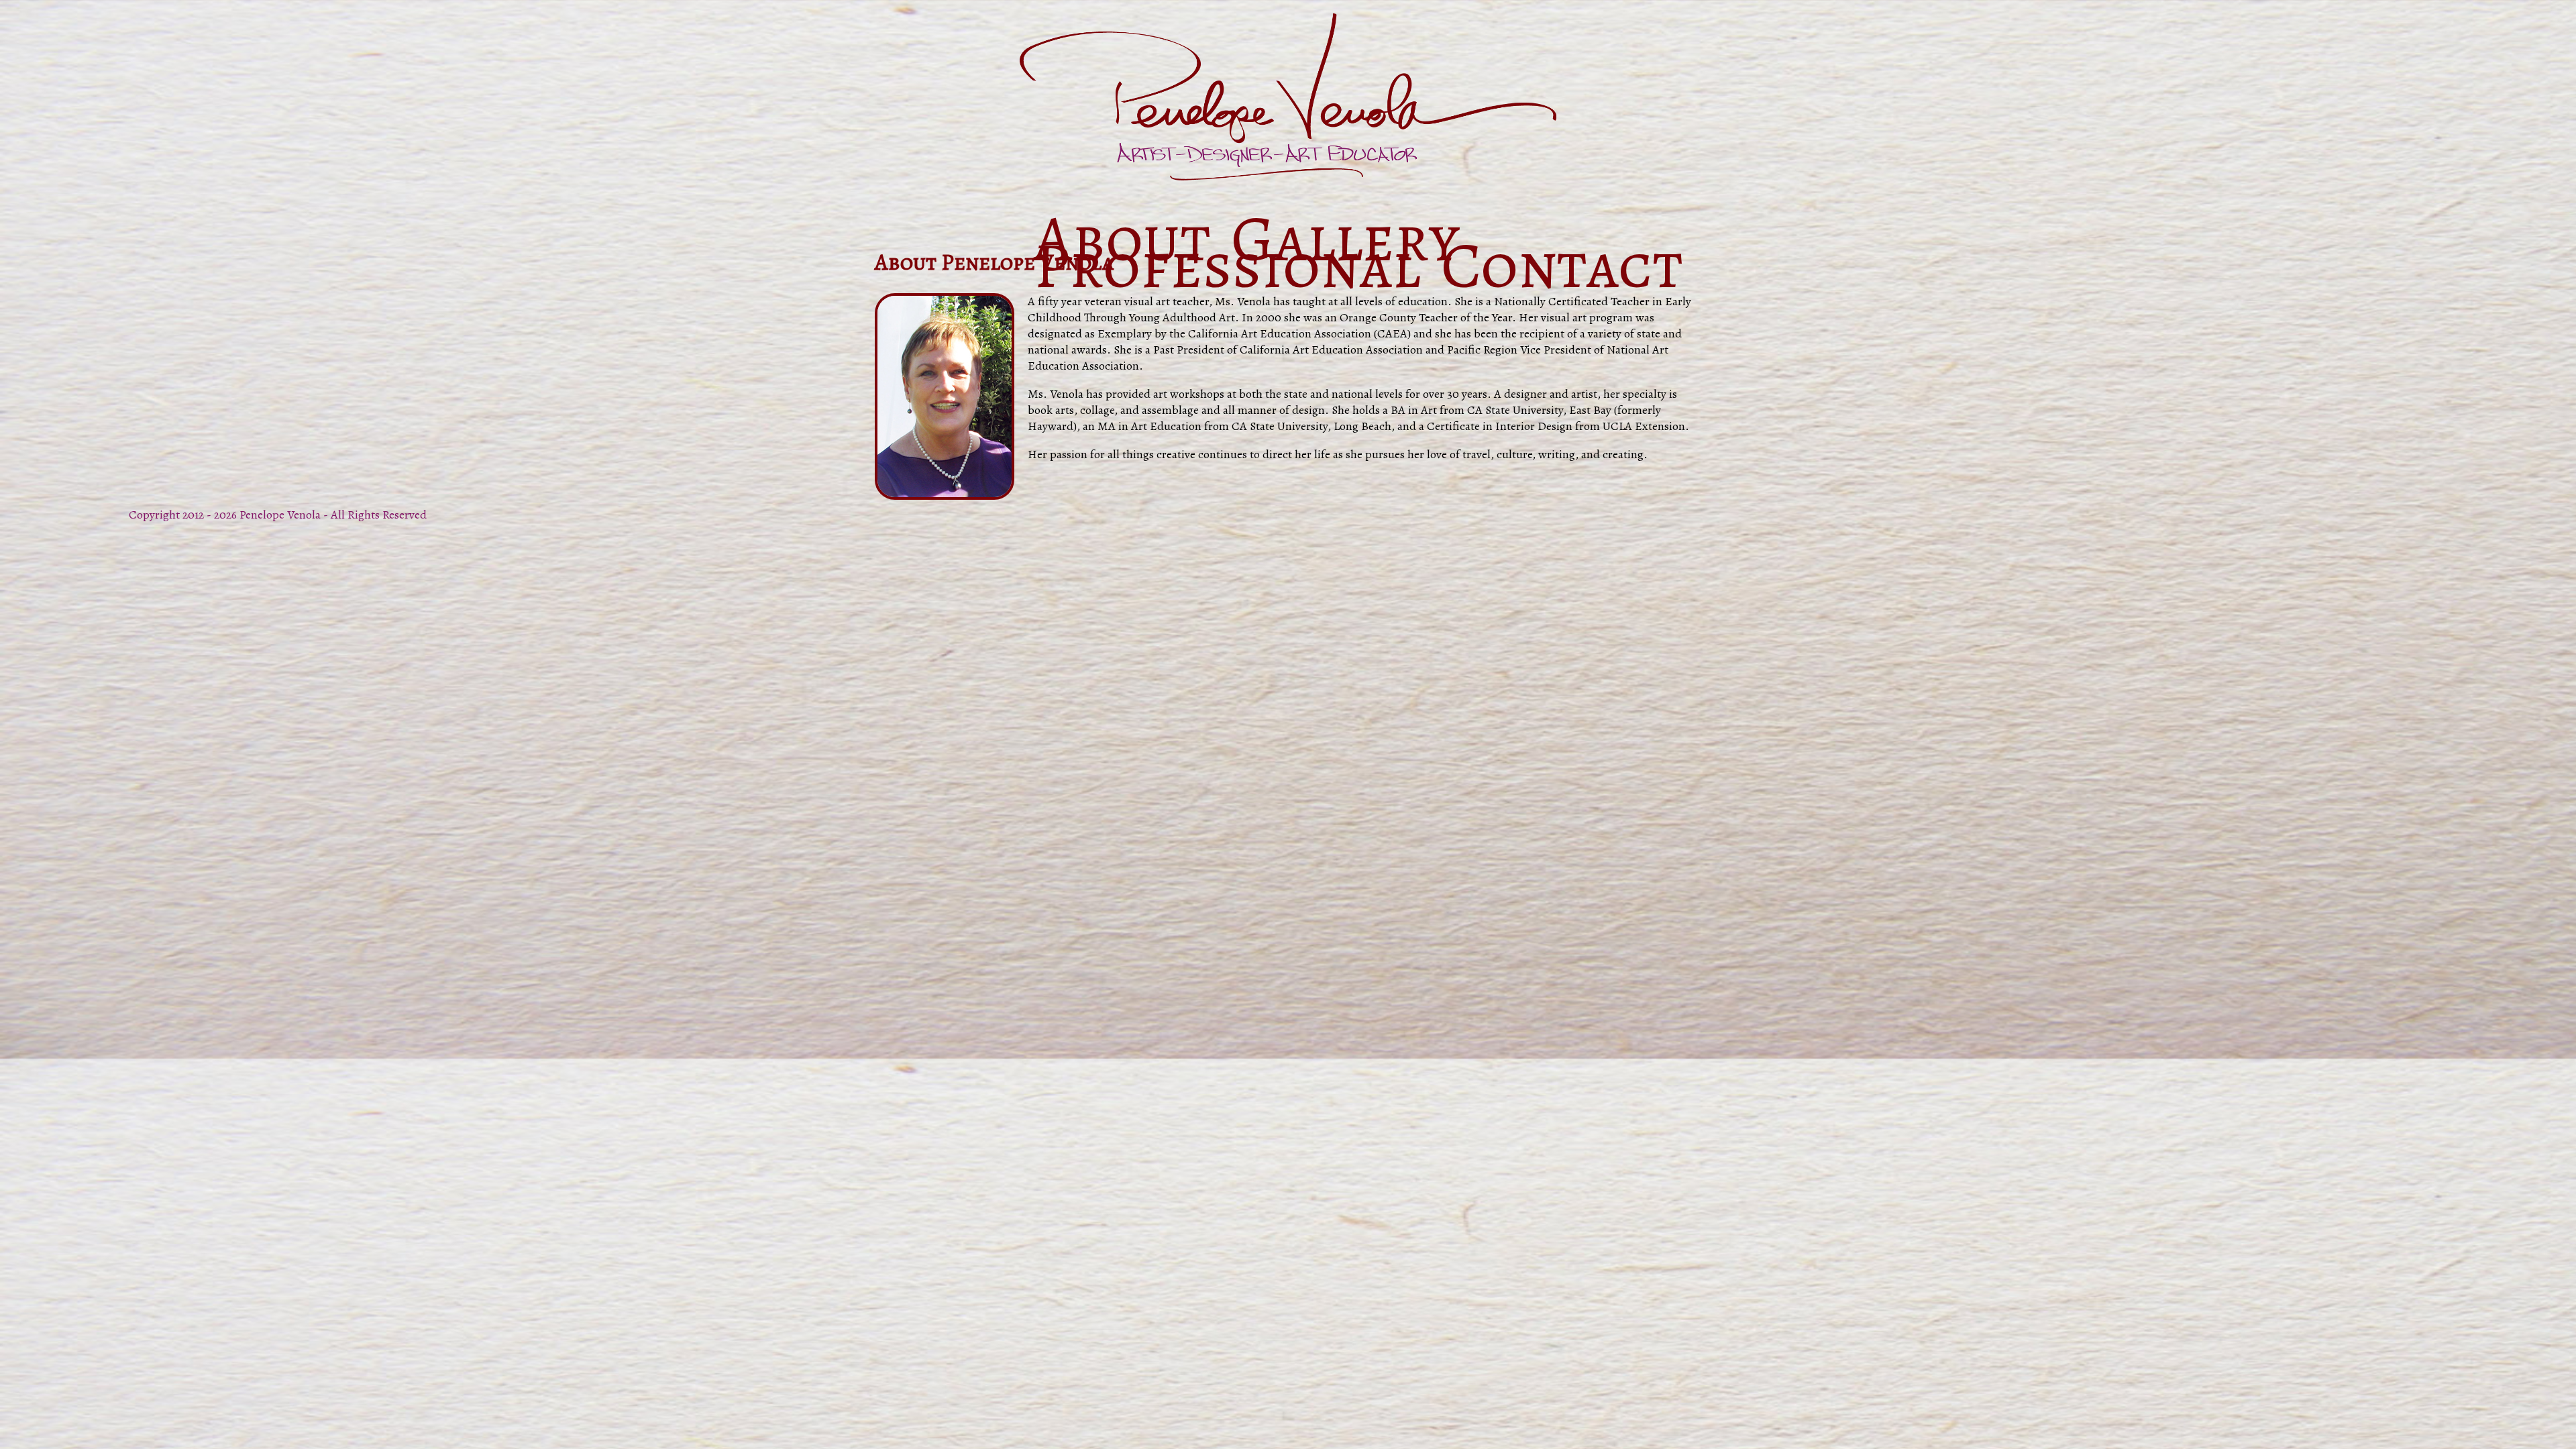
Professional (1227, 265)
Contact (1562, 265)
